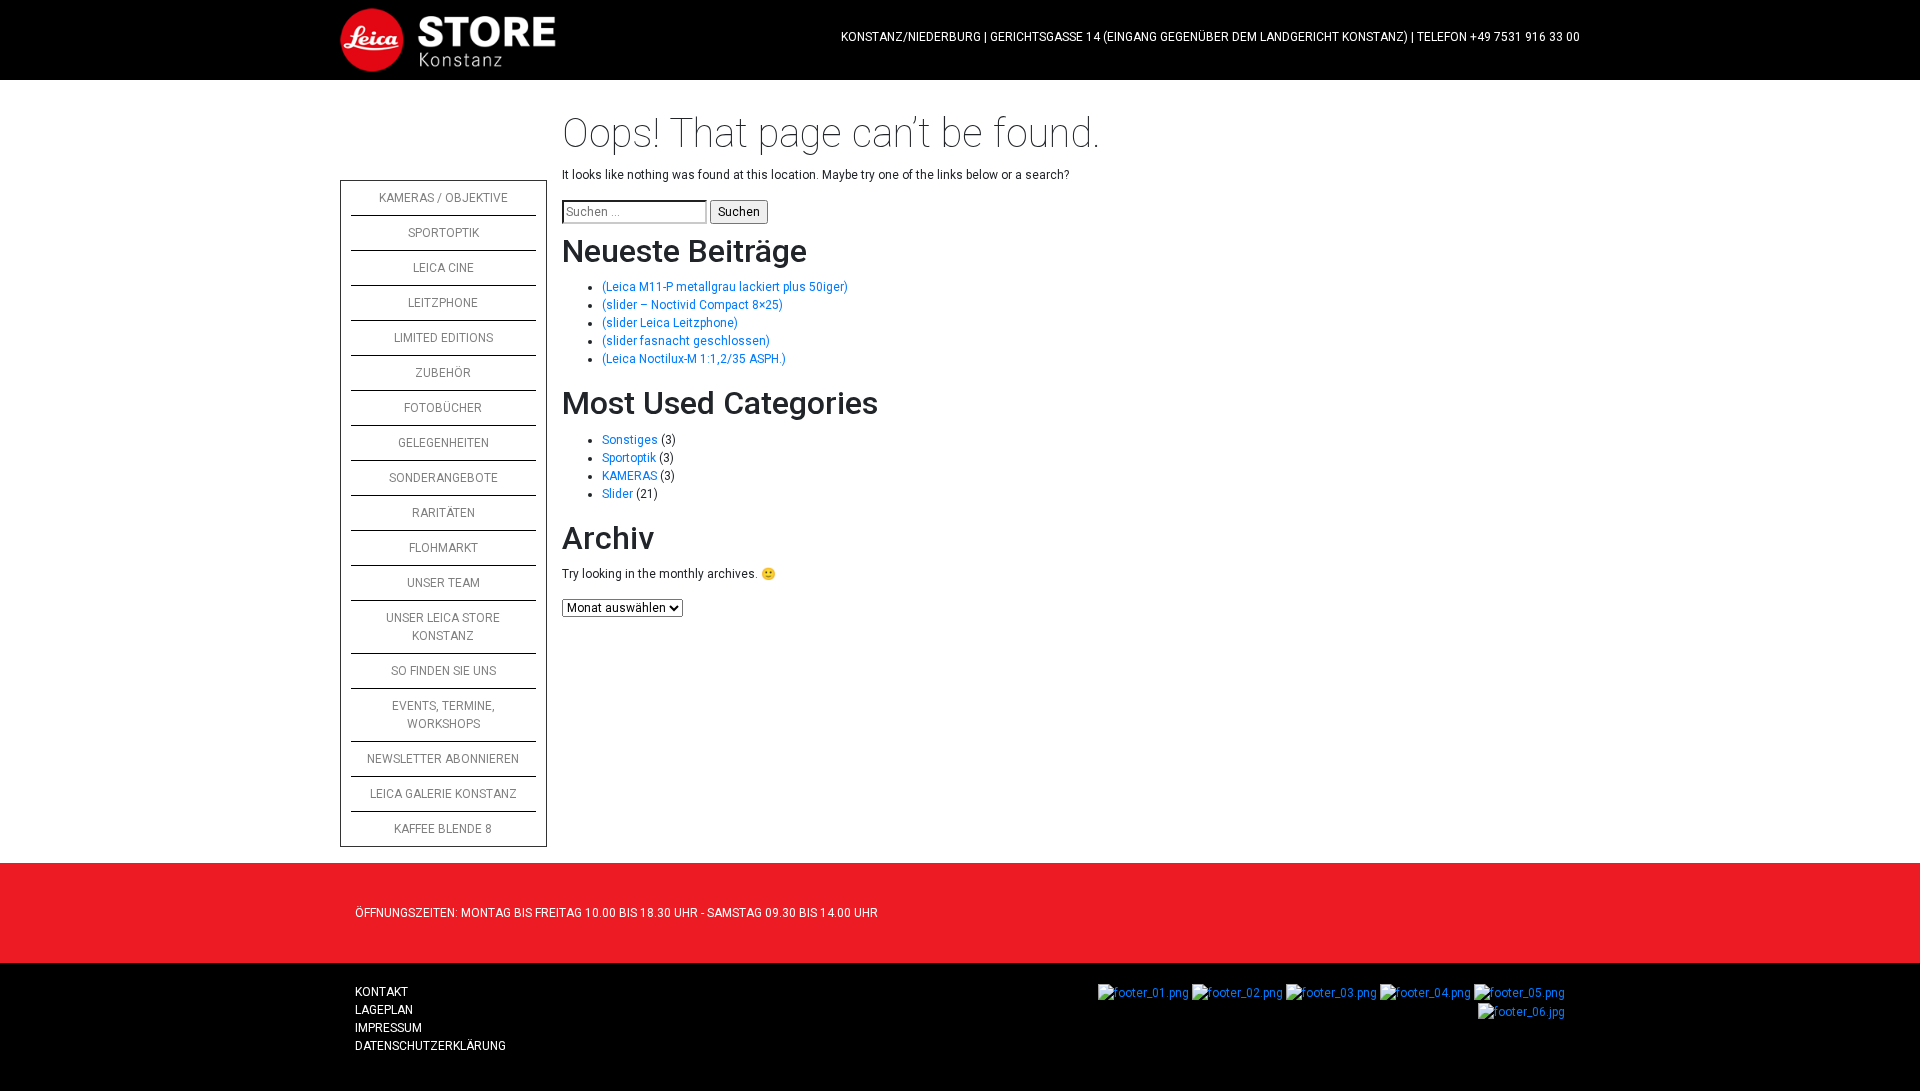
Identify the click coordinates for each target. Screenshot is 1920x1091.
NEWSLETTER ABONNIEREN (443, 759)
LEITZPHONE (443, 303)
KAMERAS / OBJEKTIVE (443, 198)
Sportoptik (629, 458)
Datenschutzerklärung (430, 1046)
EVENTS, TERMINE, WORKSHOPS (443, 715)
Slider (617, 494)
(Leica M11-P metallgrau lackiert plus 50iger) (725, 287)
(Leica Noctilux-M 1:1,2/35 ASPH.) (694, 359)
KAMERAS (629, 476)
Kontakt (381, 992)
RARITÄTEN (443, 513)
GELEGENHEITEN (443, 443)
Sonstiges (630, 440)
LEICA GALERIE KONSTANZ (443, 794)
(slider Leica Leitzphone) (670, 323)
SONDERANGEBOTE (443, 478)
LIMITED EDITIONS (443, 338)
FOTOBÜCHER (443, 408)
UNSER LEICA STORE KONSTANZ (443, 627)
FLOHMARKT (443, 548)
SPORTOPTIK (443, 233)
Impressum (388, 1028)
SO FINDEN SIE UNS (443, 671)
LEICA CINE (443, 268)
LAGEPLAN (384, 1010)
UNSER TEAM (443, 583)
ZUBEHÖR (443, 373)
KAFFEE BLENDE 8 (443, 829)
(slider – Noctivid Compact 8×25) (692, 305)
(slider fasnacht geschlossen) (686, 341)
